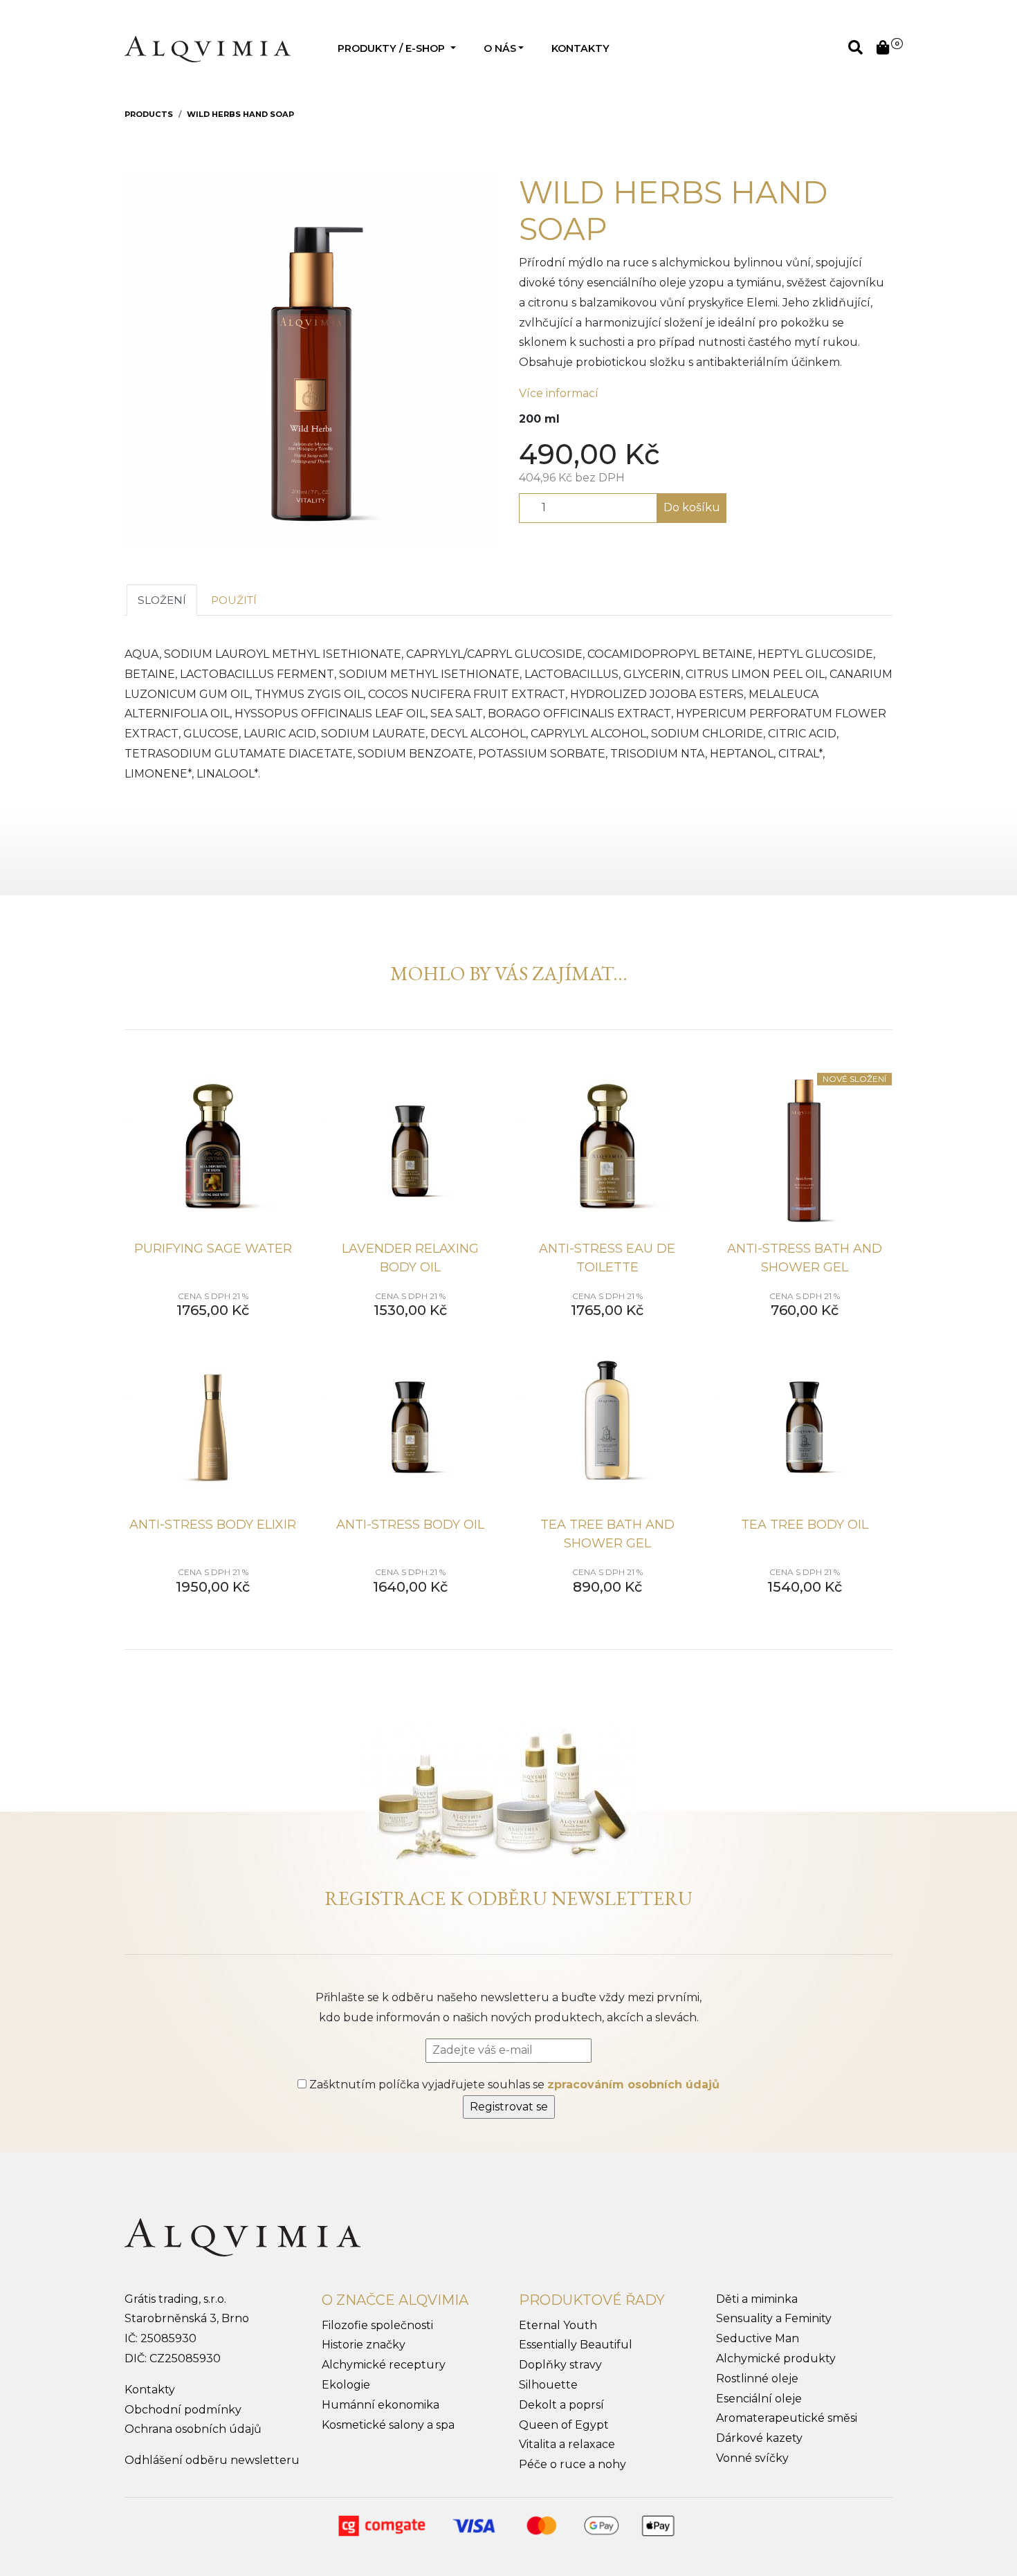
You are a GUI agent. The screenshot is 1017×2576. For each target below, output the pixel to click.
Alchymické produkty (776, 2358)
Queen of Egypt (564, 2425)
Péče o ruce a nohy (572, 2464)
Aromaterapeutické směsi (787, 2418)
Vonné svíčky (752, 2458)
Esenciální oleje (759, 2399)
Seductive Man (758, 2338)
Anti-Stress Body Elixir (213, 1525)
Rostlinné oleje (757, 2379)
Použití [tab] (234, 600)
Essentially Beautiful (576, 2345)
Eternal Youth (558, 2325)
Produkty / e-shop (393, 48)
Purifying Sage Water (213, 1249)
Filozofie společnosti (377, 2325)
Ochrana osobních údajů (193, 2429)
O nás (500, 48)
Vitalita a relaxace (567, 2444)
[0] (883, 49)
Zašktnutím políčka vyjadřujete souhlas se (513, 2085)
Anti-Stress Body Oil (410, 1525)
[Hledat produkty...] (855, 49)
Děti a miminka (757, 2299)
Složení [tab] (162, 600)
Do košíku (692, 507)
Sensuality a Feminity (774, 2318)
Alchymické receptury (384, 2365)
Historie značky (364, 2345)
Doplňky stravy (560, 2365)
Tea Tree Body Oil (805, 1525)
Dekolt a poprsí (561, 2405)
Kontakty (580, 48)
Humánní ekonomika (381, 2405)
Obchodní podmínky (183, 2410)
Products (149, 114)
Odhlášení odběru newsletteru (212, 2460)
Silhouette (548, 2385)
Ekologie (346, 2385)
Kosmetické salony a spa (388, 2425)
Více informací (559, 393)
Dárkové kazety (759, 2438)
